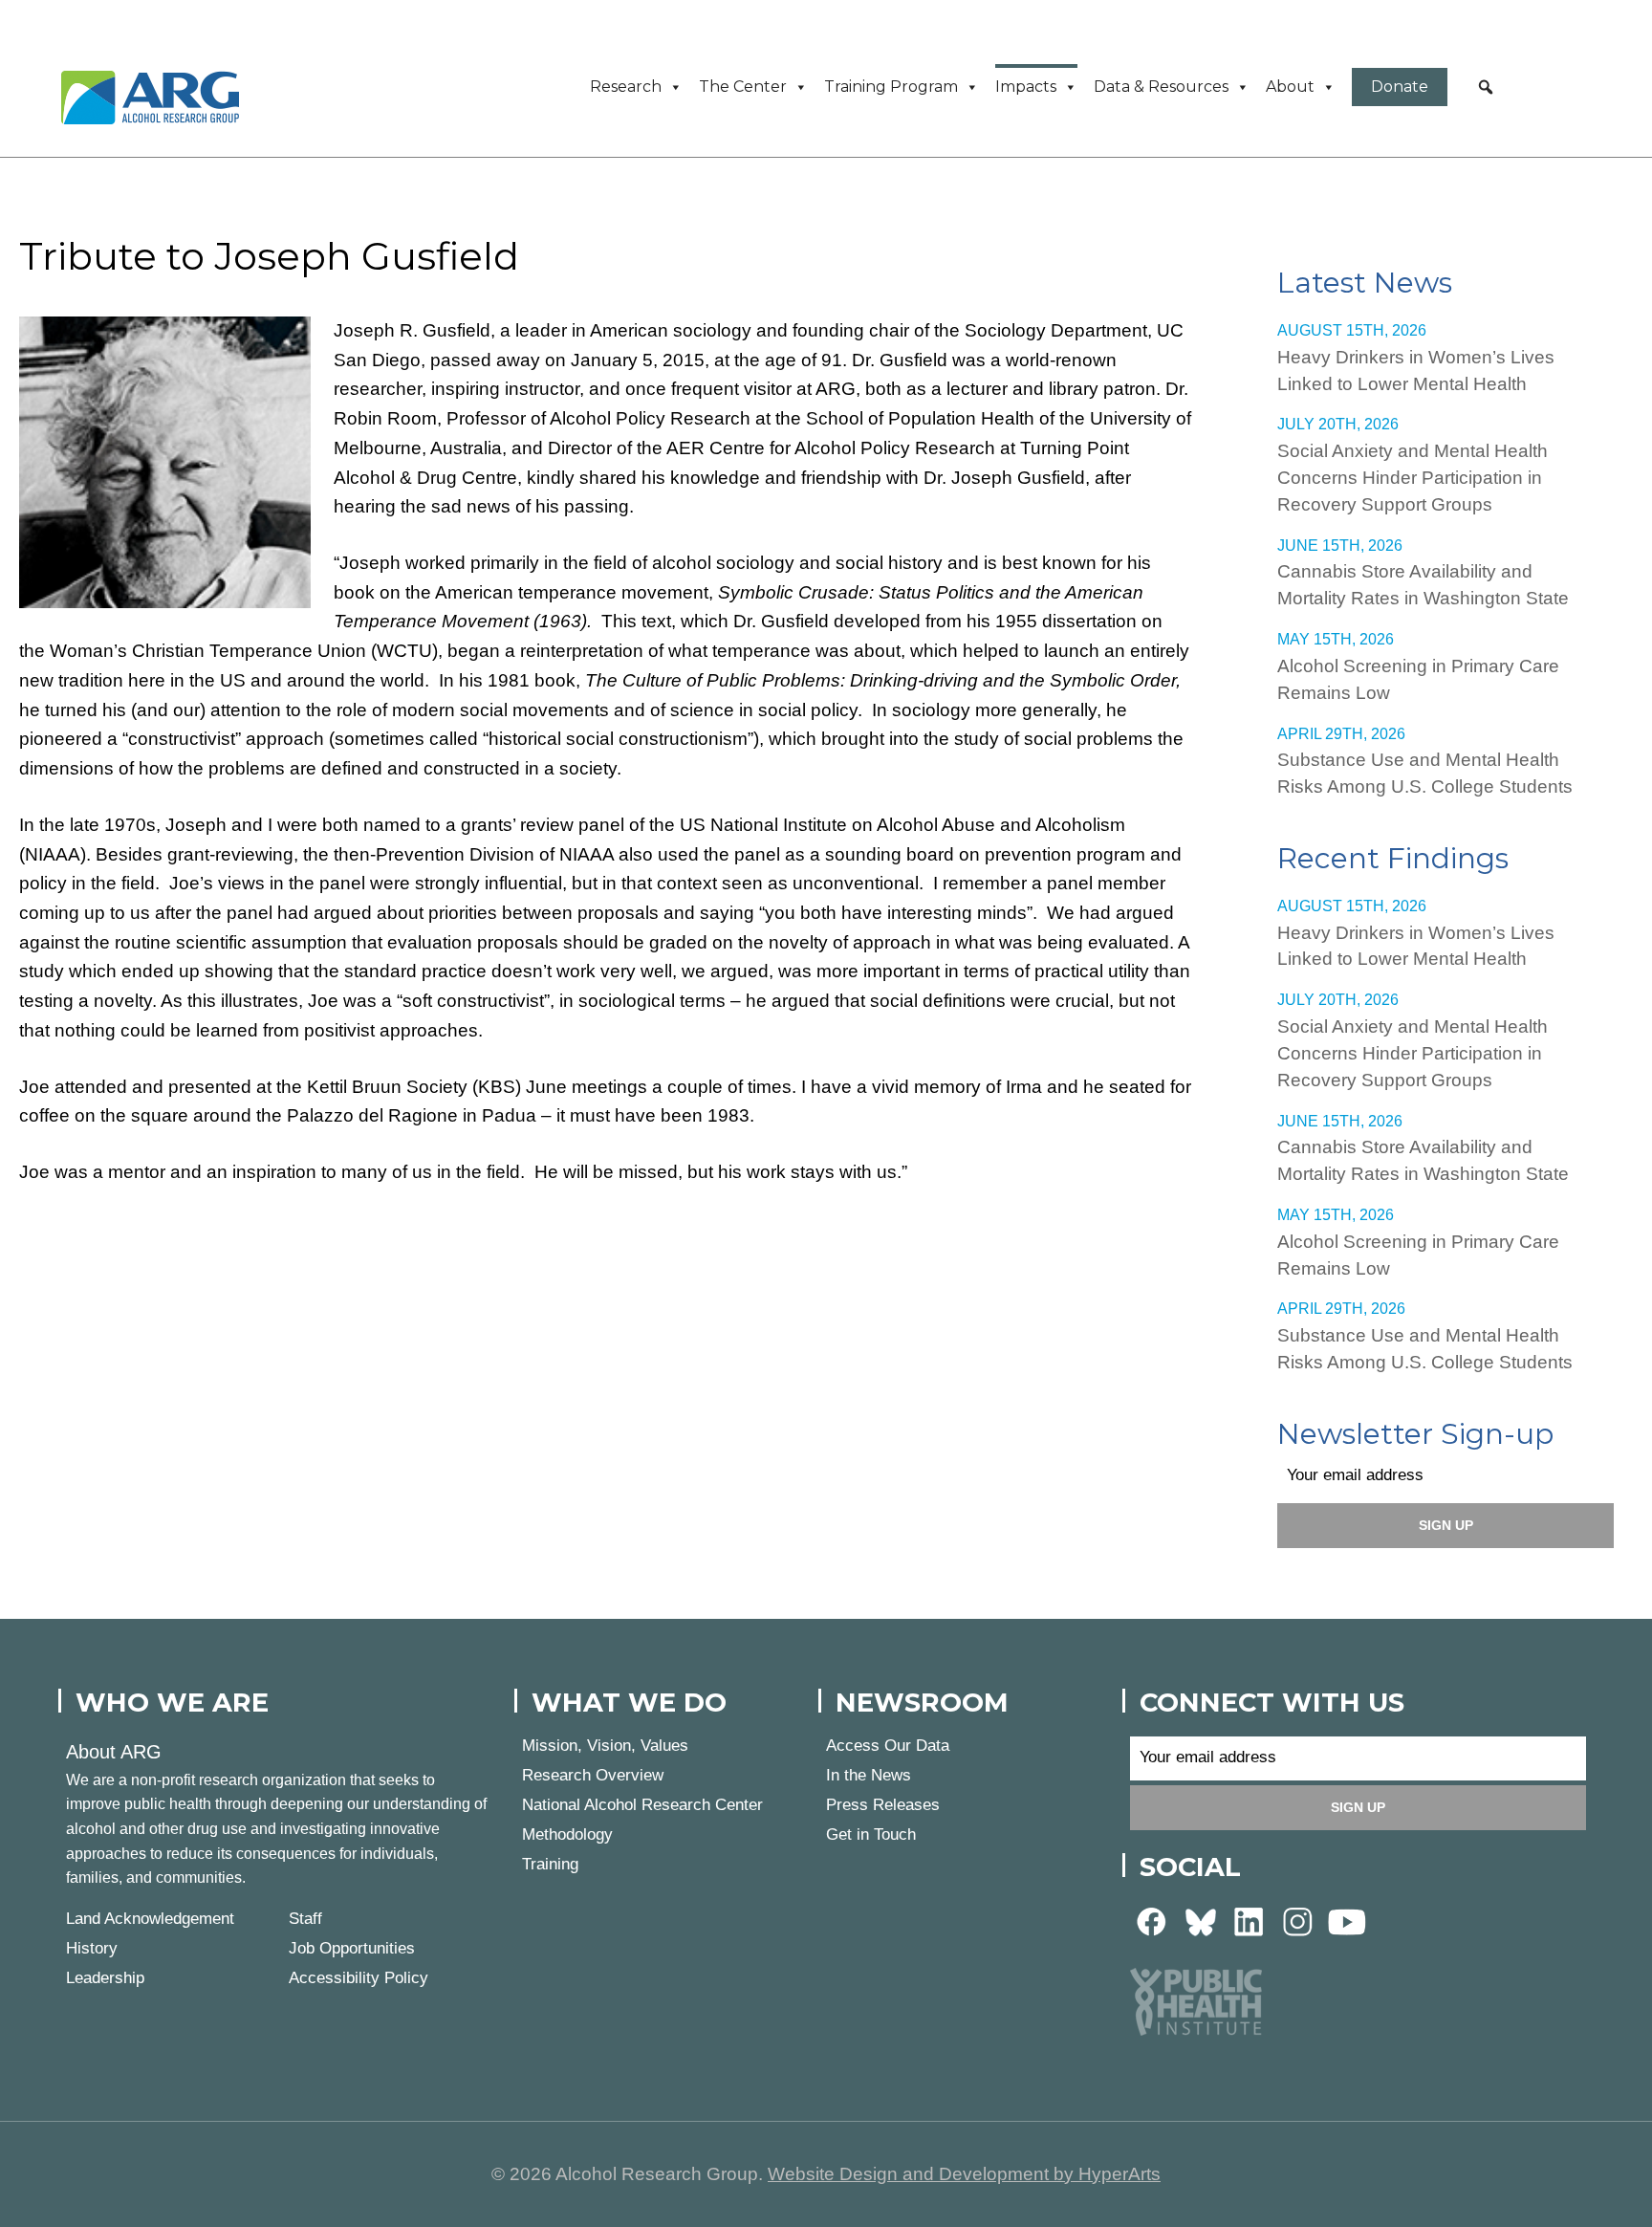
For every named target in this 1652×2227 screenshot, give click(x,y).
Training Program (891, 87)
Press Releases (883, 1805)
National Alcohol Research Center (642, 1805)
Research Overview (593, 1775)
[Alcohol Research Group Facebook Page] (1152, 1921)
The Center (743, 87)
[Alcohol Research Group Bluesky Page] (1201, 1921)
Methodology (567, 1834)
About (1290, 87)
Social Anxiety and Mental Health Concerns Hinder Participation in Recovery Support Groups (1413, 478)
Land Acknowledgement (150, 1919)
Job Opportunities (352, 1948)
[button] (1486, 87)
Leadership (105, 1978)
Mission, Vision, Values (605, 1746)
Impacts (1026, 87)
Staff (305, 1919)
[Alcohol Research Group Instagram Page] (1298, 1921)
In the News (869, 1775)
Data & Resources (1161, 87)
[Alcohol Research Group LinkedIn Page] (1250, 1921)
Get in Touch (871, 1834)
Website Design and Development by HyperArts (964, 2174)
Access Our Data (888, 1746)
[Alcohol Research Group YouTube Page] (1347, 1921)
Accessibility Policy (359, 1978)
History (92, 1948)
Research (626, 87)
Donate (1400, 87)
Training (550, 1864)
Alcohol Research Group (157, 98)
